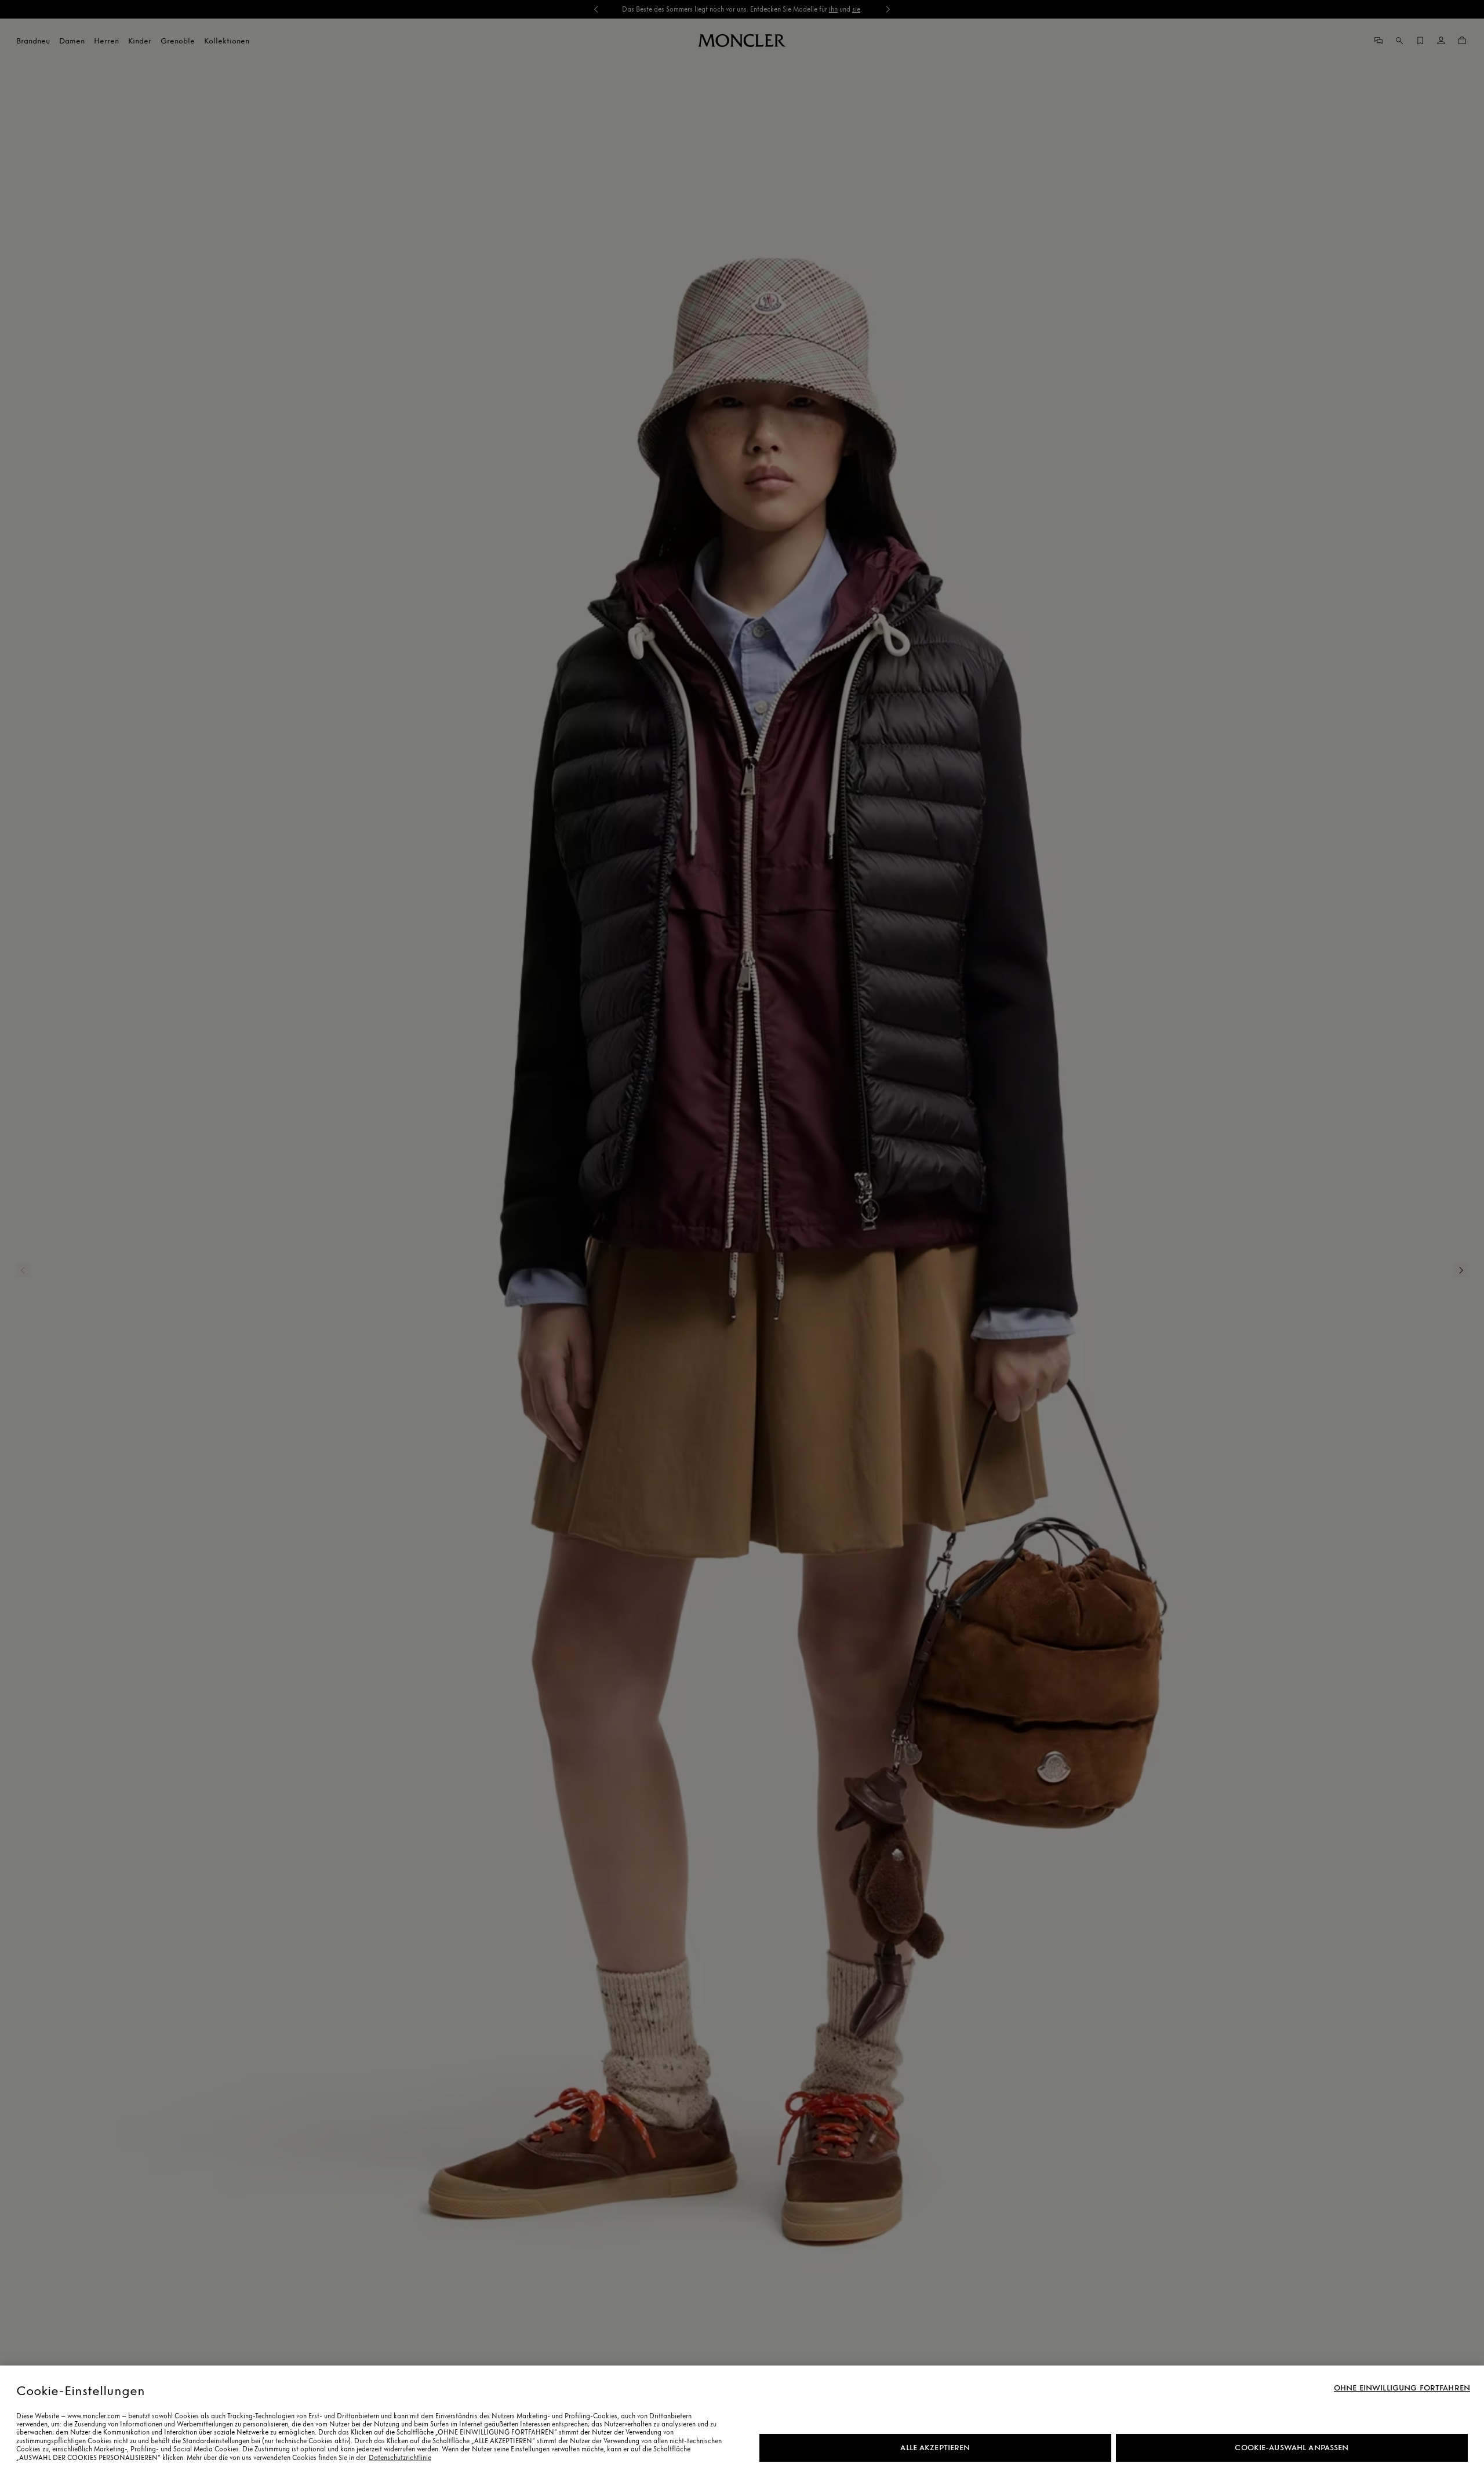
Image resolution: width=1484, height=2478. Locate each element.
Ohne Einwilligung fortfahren (1402, 2388)
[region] (742, 2422)
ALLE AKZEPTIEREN (935, 2448)
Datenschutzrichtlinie (400, 2458)
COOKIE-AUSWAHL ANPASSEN (1292, 2448)
